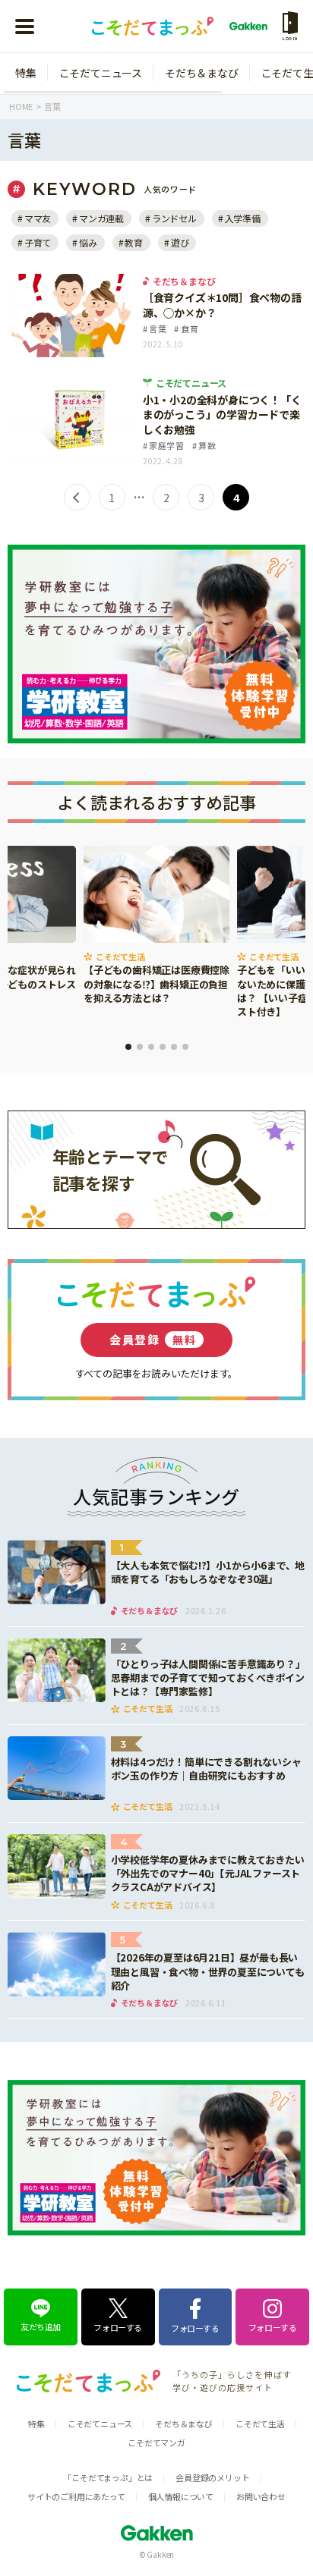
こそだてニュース (101, 73)
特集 (26, 73)
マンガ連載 (101, 218)
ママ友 (38, 218)
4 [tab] (163, 1047)
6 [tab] (185, 1047)
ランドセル (174, 218)
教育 (134, 242)
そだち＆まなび (202, 73)
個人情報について (181, 2496)
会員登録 (153, 1339)
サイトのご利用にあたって (76, 2496)
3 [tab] (151, 1047)
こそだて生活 (260, 2424)
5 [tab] (174, 1047)
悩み (88, 242)
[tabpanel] (156, 927)
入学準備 (243, 218)
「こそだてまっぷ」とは (108, 2477)
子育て (38, 242)
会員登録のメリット (212, 2477)
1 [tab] (128, 1047)
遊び (180, 242)
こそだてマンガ (156, 2442)
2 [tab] (140, 1047)
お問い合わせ (261, 2496)
